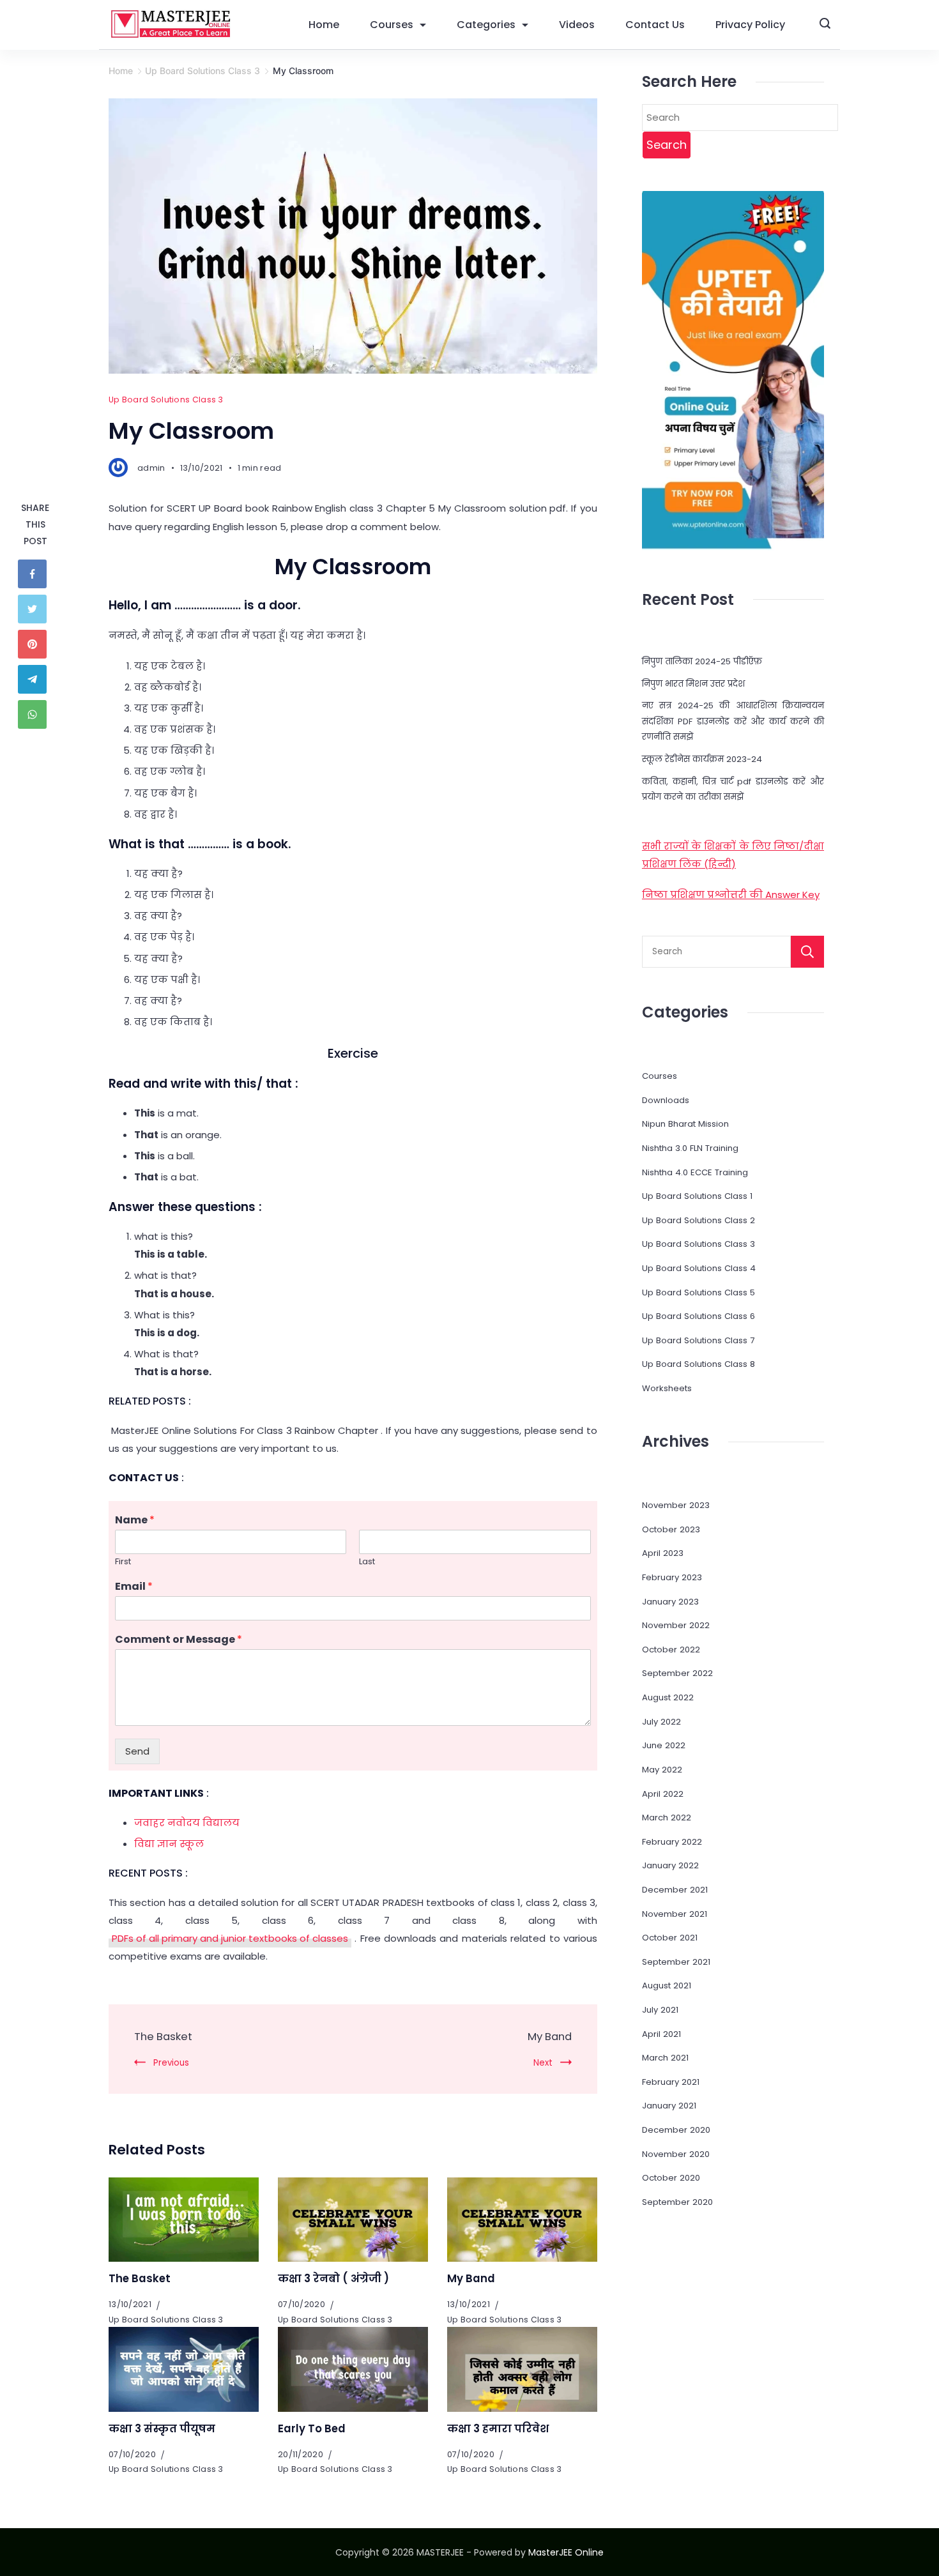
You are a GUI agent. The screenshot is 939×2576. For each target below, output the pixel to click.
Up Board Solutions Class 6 (699, 1316)
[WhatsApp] (35, 714)
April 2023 (663, 1553)
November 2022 (676, 1625)
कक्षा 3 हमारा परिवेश (498, 2429)
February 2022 (672, 1842)
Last (367, 1562)
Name (135, 1520)
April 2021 (661, 2034)
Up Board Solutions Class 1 (697, 1196)
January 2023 (670, 1602)
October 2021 (670, 1938)
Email (134, 1587)
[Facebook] (35, 574)
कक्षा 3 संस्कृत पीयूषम (162, 2429)
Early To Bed (312, 2429)
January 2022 (670, 1865)
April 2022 (663, 1794)
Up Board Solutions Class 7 (698, 1340)
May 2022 (662, 1770)
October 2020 (671, 2178)
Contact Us (655, 25)
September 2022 (677, 1673)
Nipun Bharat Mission (685, 1124)
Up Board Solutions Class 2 (699, 1220)
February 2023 (672, 1577)
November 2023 (676, 1505)
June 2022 (664, 1745)
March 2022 (667, 1818)
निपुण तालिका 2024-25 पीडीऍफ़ (702, 661)
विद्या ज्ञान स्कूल (169, 1844)
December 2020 (676, 2130)
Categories (486, 25)
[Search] (807, 952)
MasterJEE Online (566, 2552)
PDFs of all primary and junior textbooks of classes (230, 1938)
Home (324, 25)
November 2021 (675, 1914)
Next (543, 2063)
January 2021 (669, 2106)
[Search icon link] (825, 25)
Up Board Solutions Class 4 (699, 1268)
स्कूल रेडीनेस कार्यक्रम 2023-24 (702, 759)
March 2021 (665, 2058)
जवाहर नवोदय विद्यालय (187, 1823)
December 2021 (675, 1890)
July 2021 (660, 2010)
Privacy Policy (750, 25)
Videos (577, 25)
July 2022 (661, 1722)
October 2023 (671, 1529)
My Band (550, 2037)
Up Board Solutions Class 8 (699, 1364)
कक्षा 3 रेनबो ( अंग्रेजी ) (333, 2279)
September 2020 (677, 2202)
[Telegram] (35, 679)
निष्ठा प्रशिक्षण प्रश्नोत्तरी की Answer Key (731, 895)
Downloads (666, 1100)
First (123, 1562)
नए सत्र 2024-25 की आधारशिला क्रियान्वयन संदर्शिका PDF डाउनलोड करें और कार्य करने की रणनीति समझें (733, 721)
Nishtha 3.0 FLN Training (690, 1148)
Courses (392, 25)
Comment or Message (179, 1640)
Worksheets (667, 1388)
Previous (171, 2063)
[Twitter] (35, 609)
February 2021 (671, 2082)
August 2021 (667, 1985)
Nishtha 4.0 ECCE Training (695, 1172)
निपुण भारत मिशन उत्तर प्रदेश (693, 684)
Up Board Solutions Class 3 (166, 400)
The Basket (163, 2037)
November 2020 (676, 2154)
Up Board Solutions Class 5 (699, 1292)
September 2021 (676, 1962)
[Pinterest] (35, 644)
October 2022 (671, 1650)
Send (137, 1751)
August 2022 (668, 1697)
